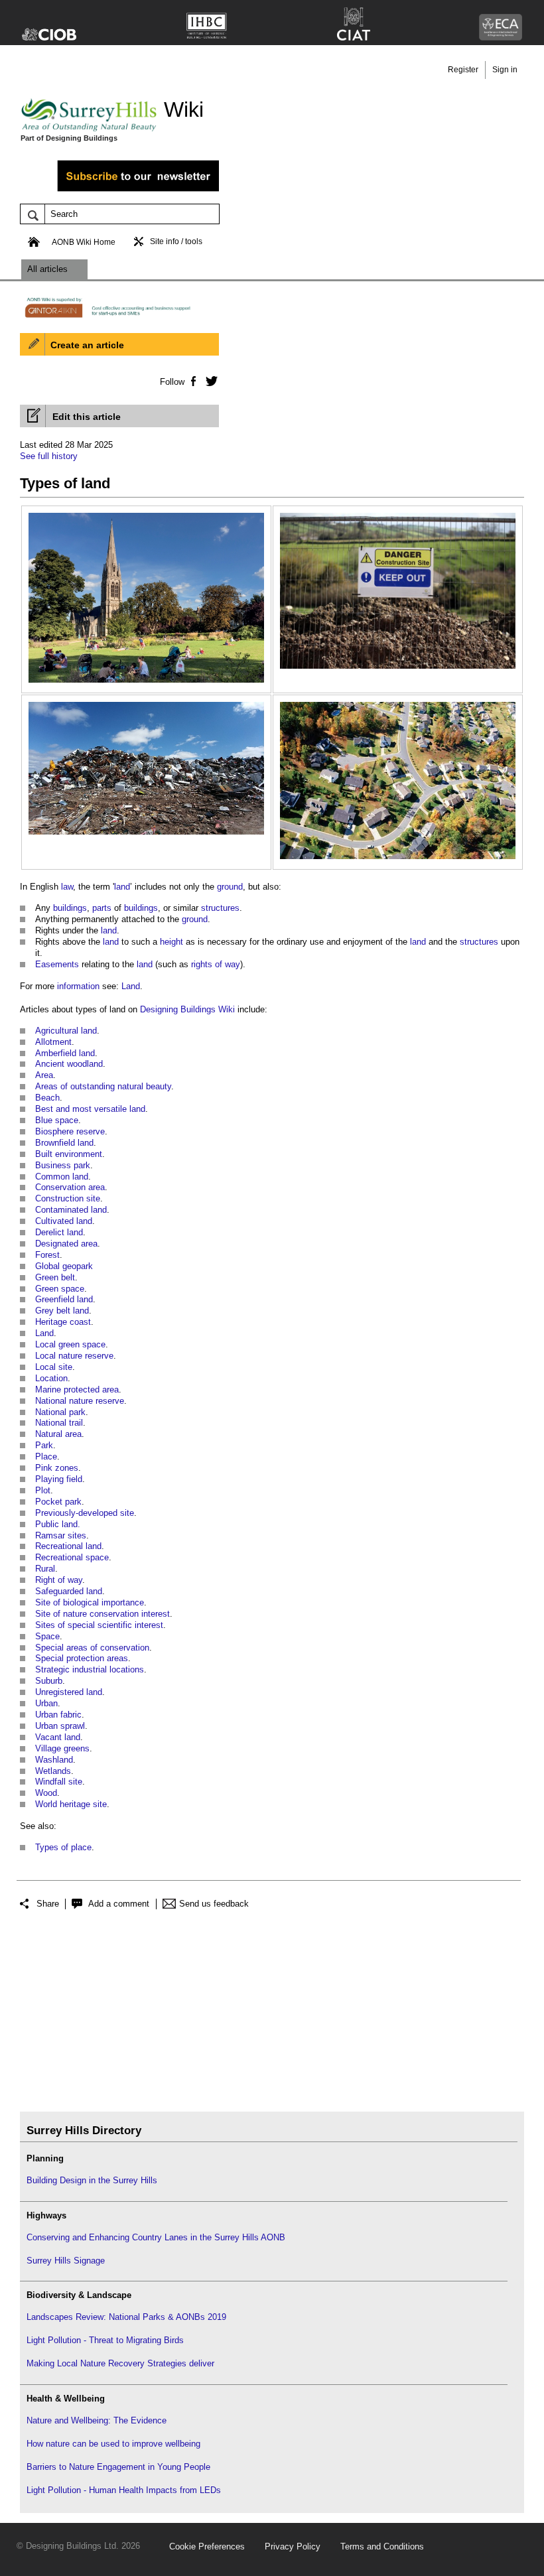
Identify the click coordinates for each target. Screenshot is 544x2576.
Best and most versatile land (90, 1109)
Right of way (59, 1580)
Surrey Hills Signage (66, 2261)
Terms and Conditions (382, 2546)
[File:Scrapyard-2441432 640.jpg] (146, 709)
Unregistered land (69, 1692)
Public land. (58, 1524)
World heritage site (71, 1804)
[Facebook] (193, 381)
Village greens (62, 1748)
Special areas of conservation (92, 1648)
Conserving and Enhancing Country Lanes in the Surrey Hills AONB (156, 2237)
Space (47, 1636)
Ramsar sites (61, 1535)
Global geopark (64, 1266)
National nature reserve (80, 1401)
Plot (43, 1490)
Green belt (55, 1277)
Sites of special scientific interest (99, 1625)
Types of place (63, 1847)
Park (44, 1445)
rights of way (216, 964)
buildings (70, 908)
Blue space (57, 1120)
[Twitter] (209, 381)
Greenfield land (64, 1299)
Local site (54, 1367)
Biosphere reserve (70, 1131)
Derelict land (59, 1232)
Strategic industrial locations (90, 1669)
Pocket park (58, 1502)
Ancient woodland (69, 1064)
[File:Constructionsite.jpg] (398, 520)
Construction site (68, 1198)
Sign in (505, 70)
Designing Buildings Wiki (187, 1009)
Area (44, 1075)
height (171, 942)
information (78, 986)
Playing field (59, 1479)
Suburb (49, 1681)
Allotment (53, 1042)
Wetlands (53, 1771)
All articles (47, 269)
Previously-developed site (85, 1513)
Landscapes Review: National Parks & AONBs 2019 (126, 2317)
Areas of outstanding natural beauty (103, 1086)
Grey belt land (62, 1311)
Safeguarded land (69, 1591)
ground (230, 887)
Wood (46, 1793)
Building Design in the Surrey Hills (92, 2180)
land (122, 887)
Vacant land (58, 1737)
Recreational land (68, 1546)
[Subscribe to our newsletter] (119, 189)
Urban (46, 1703)
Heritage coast (63, 1322)
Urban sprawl (60, 1726)
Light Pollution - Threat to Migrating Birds (105, 2340)
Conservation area (70, 1187)
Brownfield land (64, 1143)
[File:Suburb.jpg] (398, 709)
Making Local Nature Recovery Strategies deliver (120, 2363)
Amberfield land (65, 1053)
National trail (59, 1423)
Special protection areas (82, 1658)
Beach (47, 1098)
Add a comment (119, 1904)
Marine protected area (77, 1390)
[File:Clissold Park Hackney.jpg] (146, 520)
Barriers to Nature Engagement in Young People (118, 2467)
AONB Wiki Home (84, 242)
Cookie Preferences (207, 2546)
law (67, 887)
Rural (45, 1569)
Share (48, 1904)
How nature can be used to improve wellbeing (113, 2444)
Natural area (58, 1434)
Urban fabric (58, 1715)
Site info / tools (176, 241)
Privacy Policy (293, 2546)
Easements (57, 964)
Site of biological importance (90, 1602)
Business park (63, 1165)
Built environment (69, 1154)
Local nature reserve (74, 1356)
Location (51, 1378)
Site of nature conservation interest (102, 1614)
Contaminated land (71, 1210)
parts (102, 908)
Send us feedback (214, 1904)
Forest (47, 1255)
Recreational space (72, 1557)
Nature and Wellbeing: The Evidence (97, 2420)
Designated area (66, 1244)
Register (463, 70)
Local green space (70, 1344)
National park (60, 1412)
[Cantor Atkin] (119, 316)
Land (131, 986)
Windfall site (59, 1782)
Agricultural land (66, 1031)
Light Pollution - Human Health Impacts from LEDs (124, 2490)
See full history (49, 456)
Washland (54, 1760)
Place (46, 1457)
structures (220, 908)
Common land (62, 1177)
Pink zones (57, 1468)
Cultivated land (64, 1221)
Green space (60, 1289)
